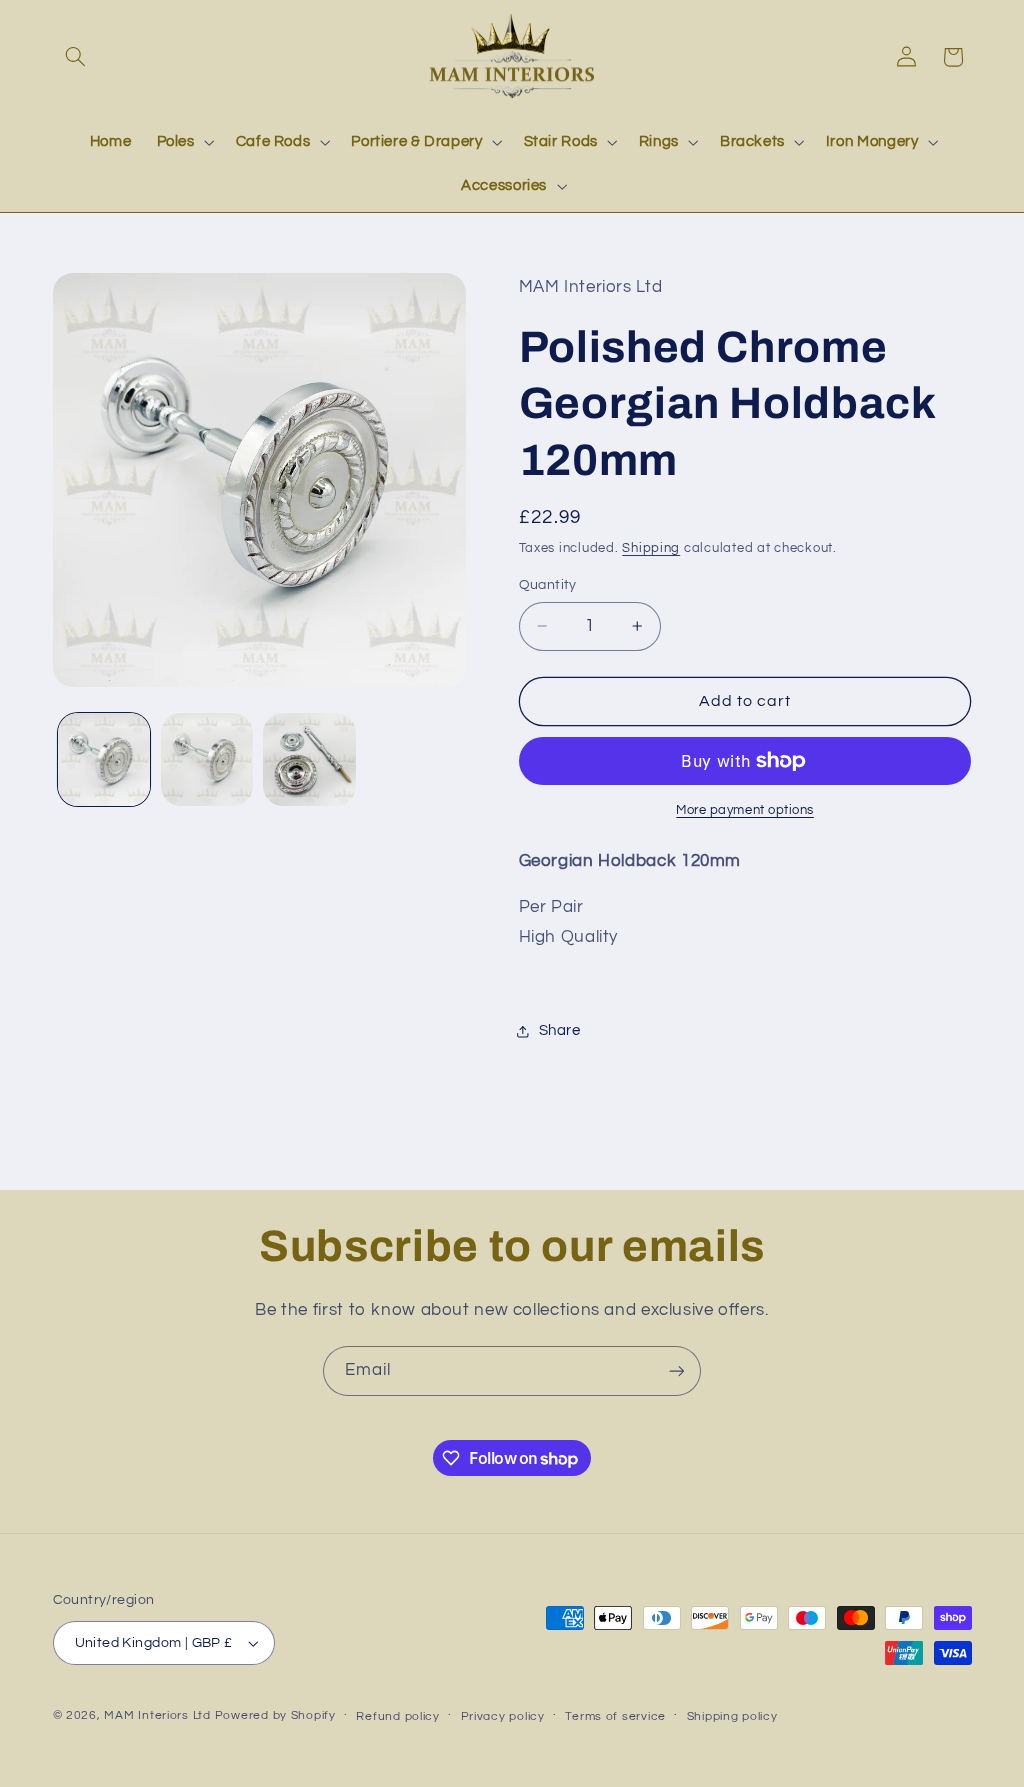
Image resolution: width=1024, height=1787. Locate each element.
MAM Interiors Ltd (157, 1715)
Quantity (548, 585)
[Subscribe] (677, 1370)
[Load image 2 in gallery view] (207, 759)
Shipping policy (732, 1716)
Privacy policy (503, 1716)
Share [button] (560, 1030)
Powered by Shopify (275, 1715)
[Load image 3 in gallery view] (309, 759)
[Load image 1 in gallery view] (104, 759)
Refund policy (398, 1716)
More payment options (745, 810)
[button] (76, 57)
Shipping (651, 548)
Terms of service (615, 1716)
